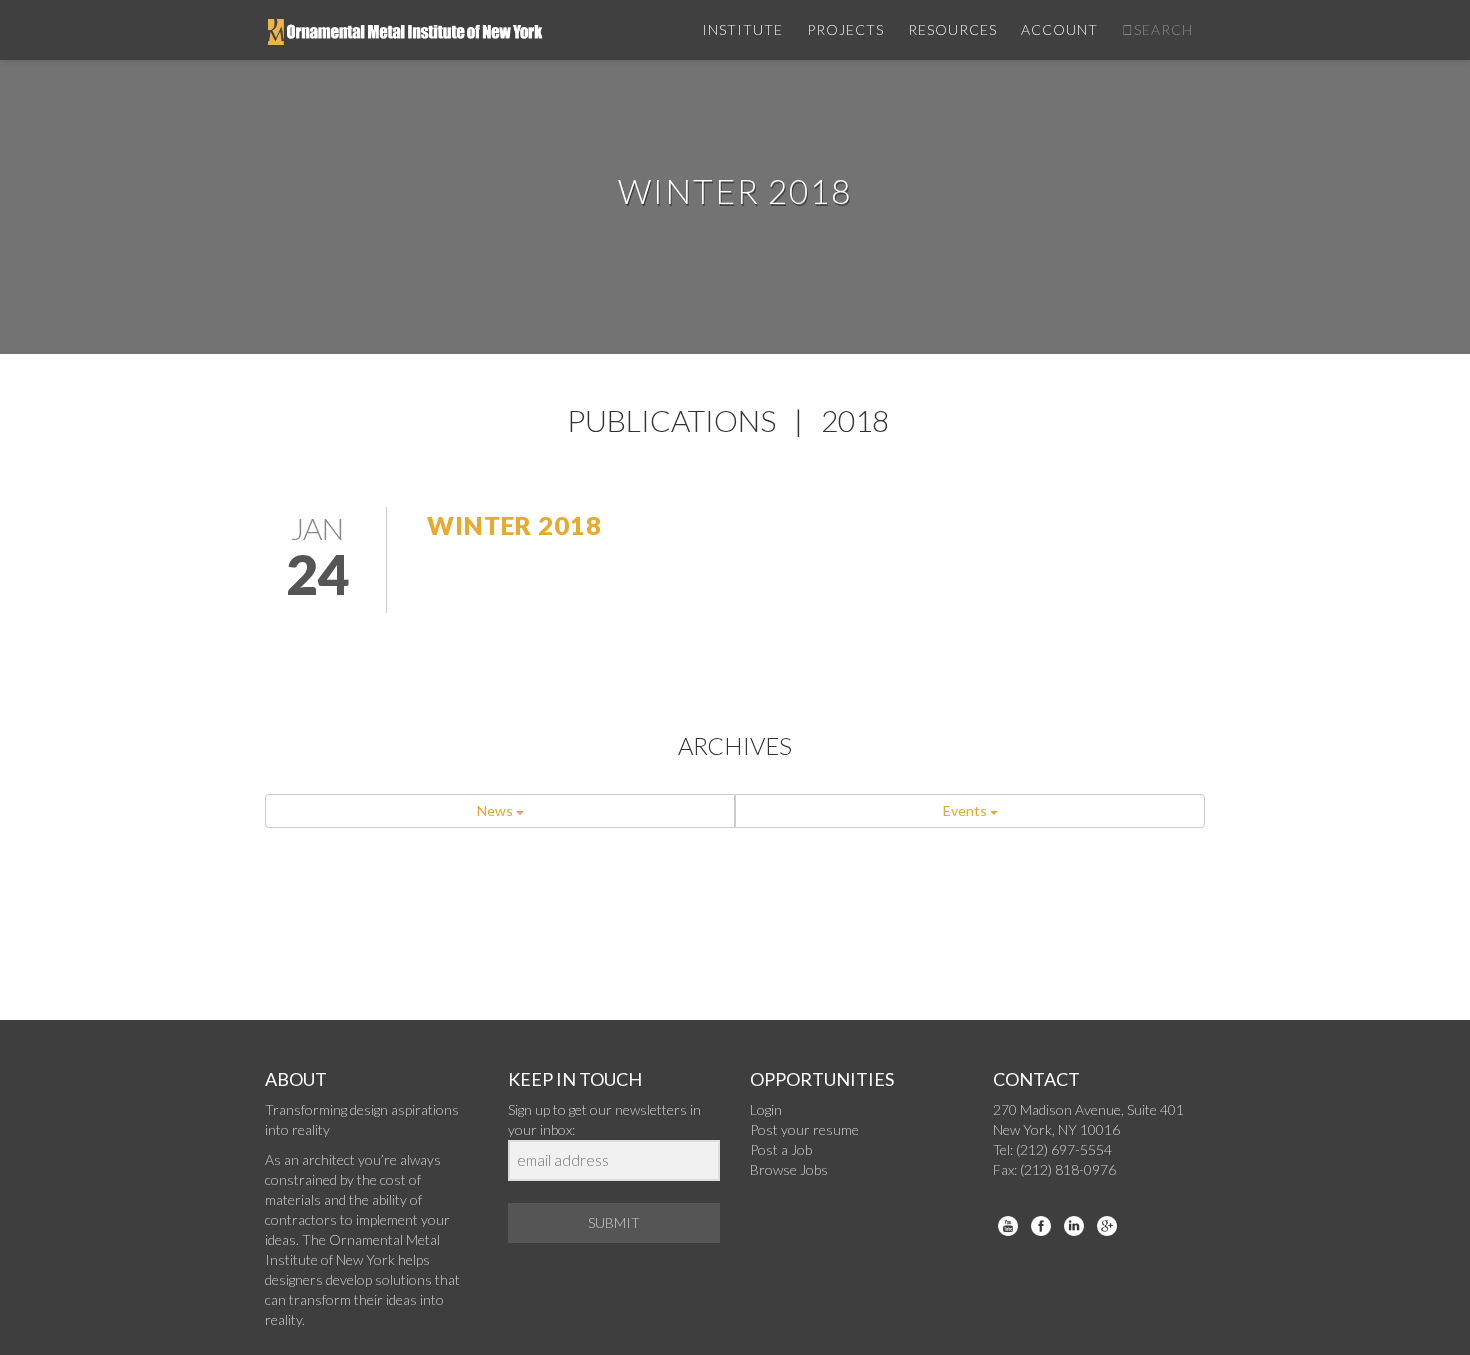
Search (1163, 29)
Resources (952, 29)
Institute (742, 29)
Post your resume (804, 1129)
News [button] (496, 810)
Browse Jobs (789, 1169)
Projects (845, 29)
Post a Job (781, 1149)
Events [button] (966, 810)
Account (1059, 29)
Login (766, 1109)
